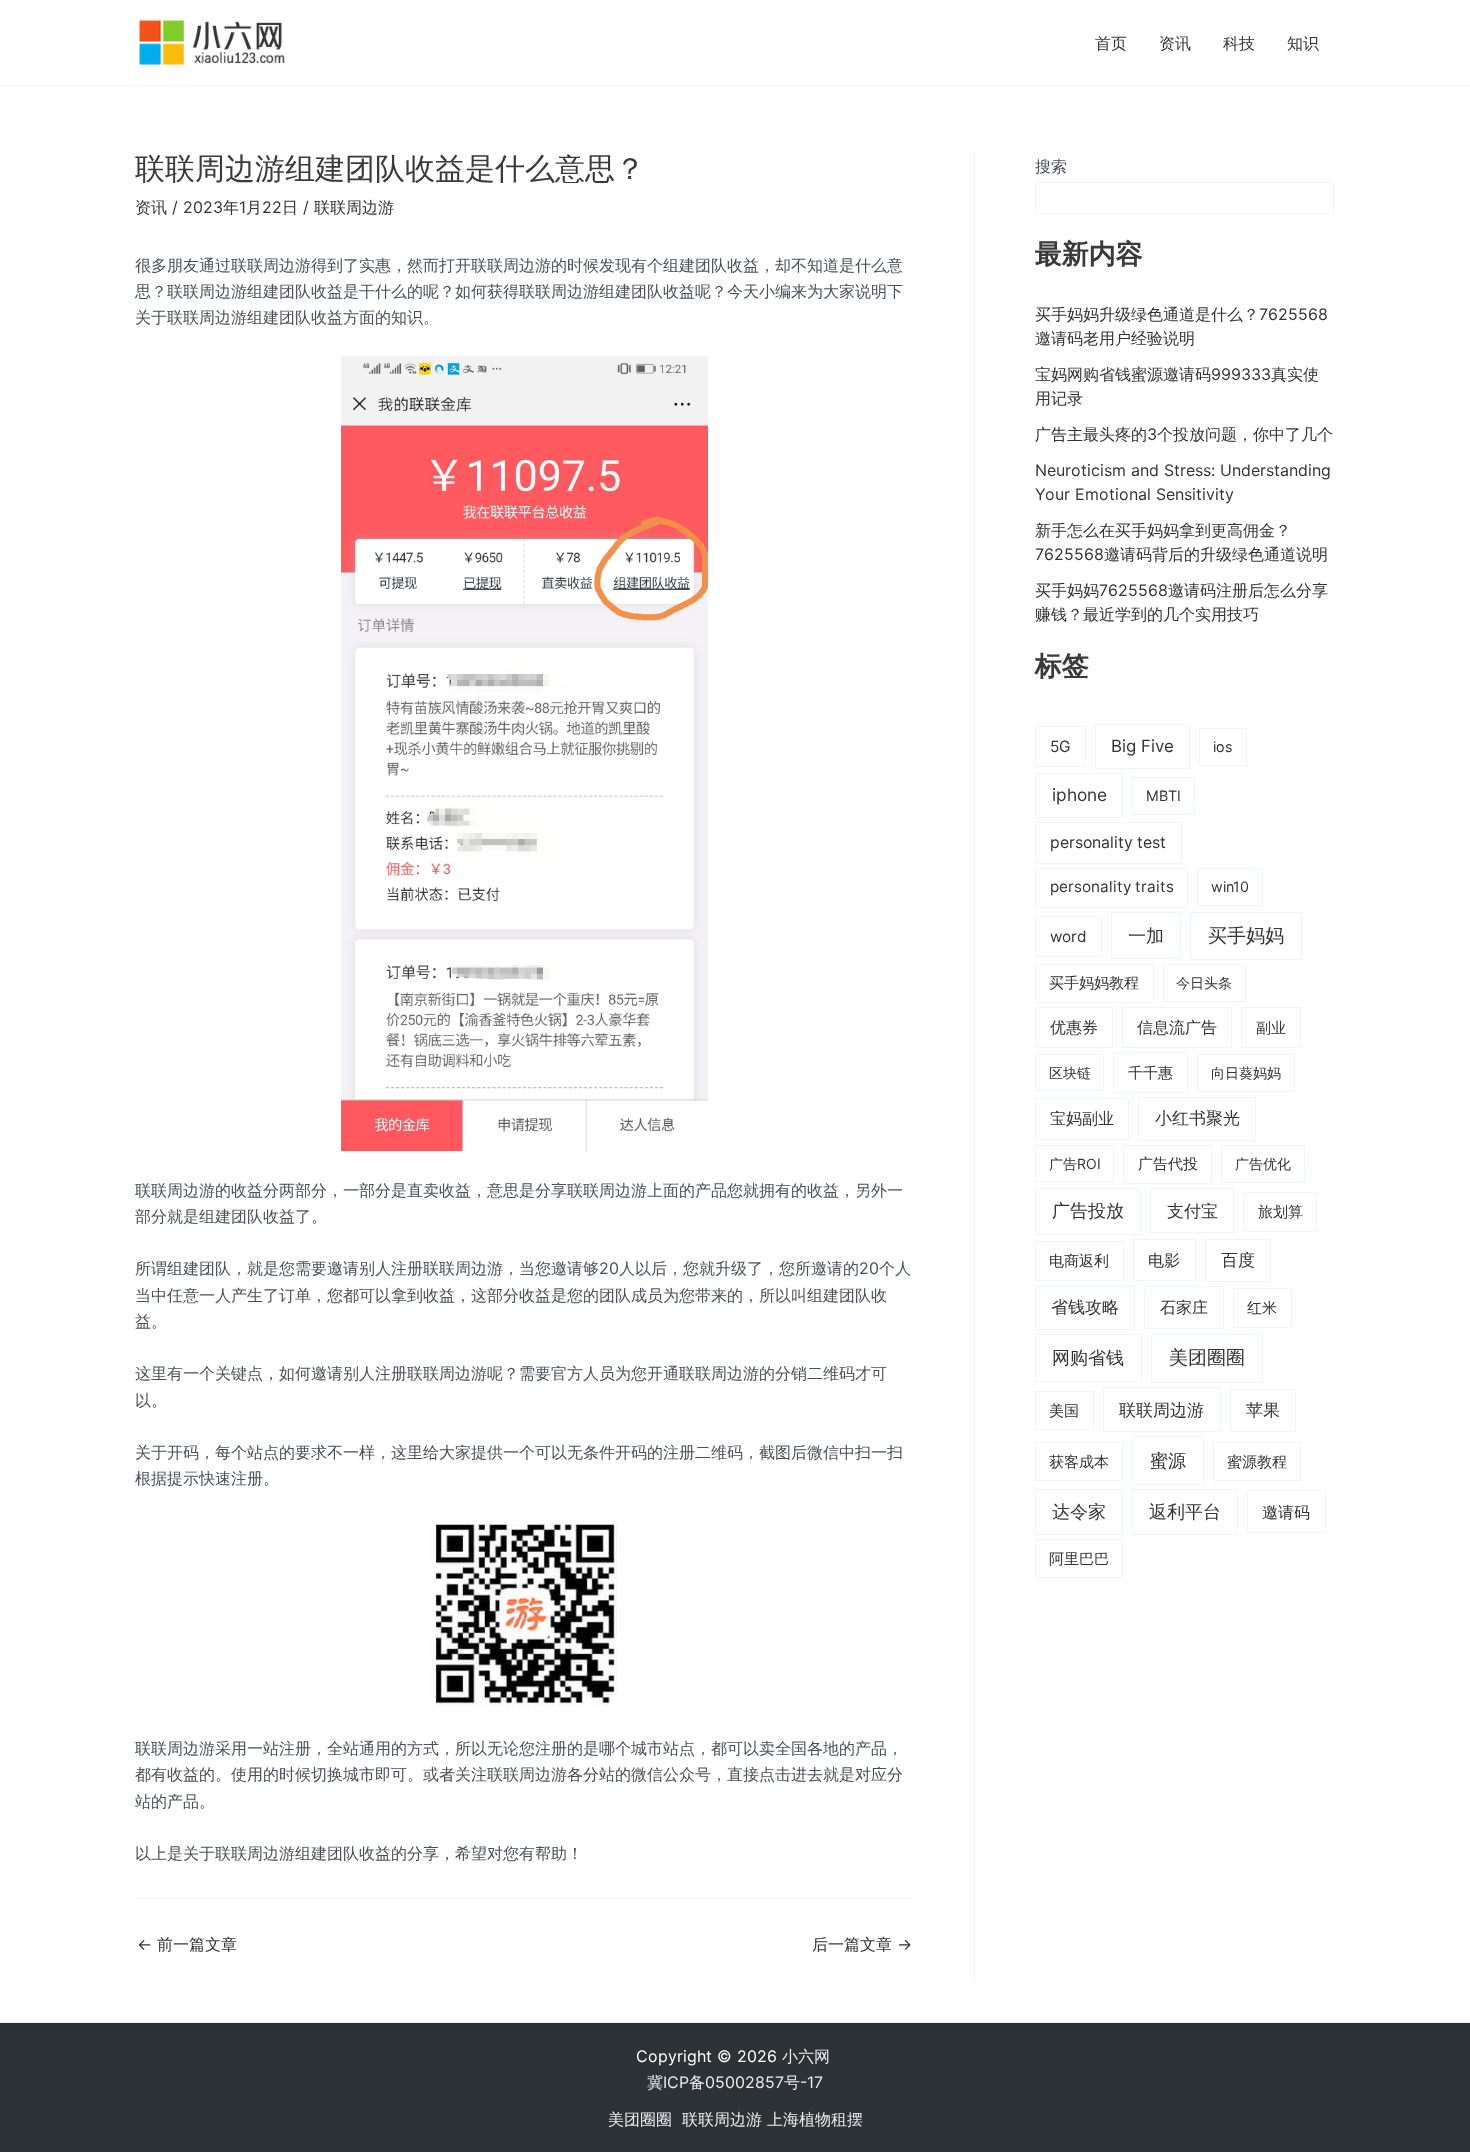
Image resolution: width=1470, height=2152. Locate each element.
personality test (1108, 842)
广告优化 (1263, 1163)
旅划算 (1280, 1211)
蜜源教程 (1257, 1462)
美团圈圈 (1207, 1357)
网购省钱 (1088, 1357)
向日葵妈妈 (1246, 1072)
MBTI (1163, 795)
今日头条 (1204, 982)
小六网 (808, 2056)
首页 (1111, 43)
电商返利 (1079, 1261)
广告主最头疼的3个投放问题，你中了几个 (1184, 434)
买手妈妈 (1246, 935)
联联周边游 (354, 207)
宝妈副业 (1082, 1118)
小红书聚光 (1197, 1118)
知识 (1303, 43)
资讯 (1175, 43)
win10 (1230, 886)
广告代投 (1168, 1164)
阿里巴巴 (1079, 1559)
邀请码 (1286, 1512)
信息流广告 (1177, 1027)
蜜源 (1168, 1460)
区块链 (1070, 1072)
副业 (1271, 1027)
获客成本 (1079, 1462)
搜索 (1051, 166)
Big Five (1142, 746)
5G (1060, 746)
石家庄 (1184, 1307)
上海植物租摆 (815, 2119)
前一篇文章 (187, 1944)
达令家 (1079, 1511)
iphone (1079, 794)
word (1068, 936)
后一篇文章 (862, 1944)
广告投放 (1088, 1210)
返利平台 (1185, 1511)
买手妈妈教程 (1094, 983)
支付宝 (1192, 1210)
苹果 (1263, 1410)
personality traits (1112, 886)
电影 (1164, 1260)
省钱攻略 (1085, 1307)
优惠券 (1074, 1027)
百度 (1238, 1260)
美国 (1064, 1411)
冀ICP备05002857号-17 (735, 2082)
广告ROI (1075, 1163)
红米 (1262, 1307)
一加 (1146, 935)
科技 (1239, 43)
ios (1223, 746)
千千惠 (1150, 1072)
